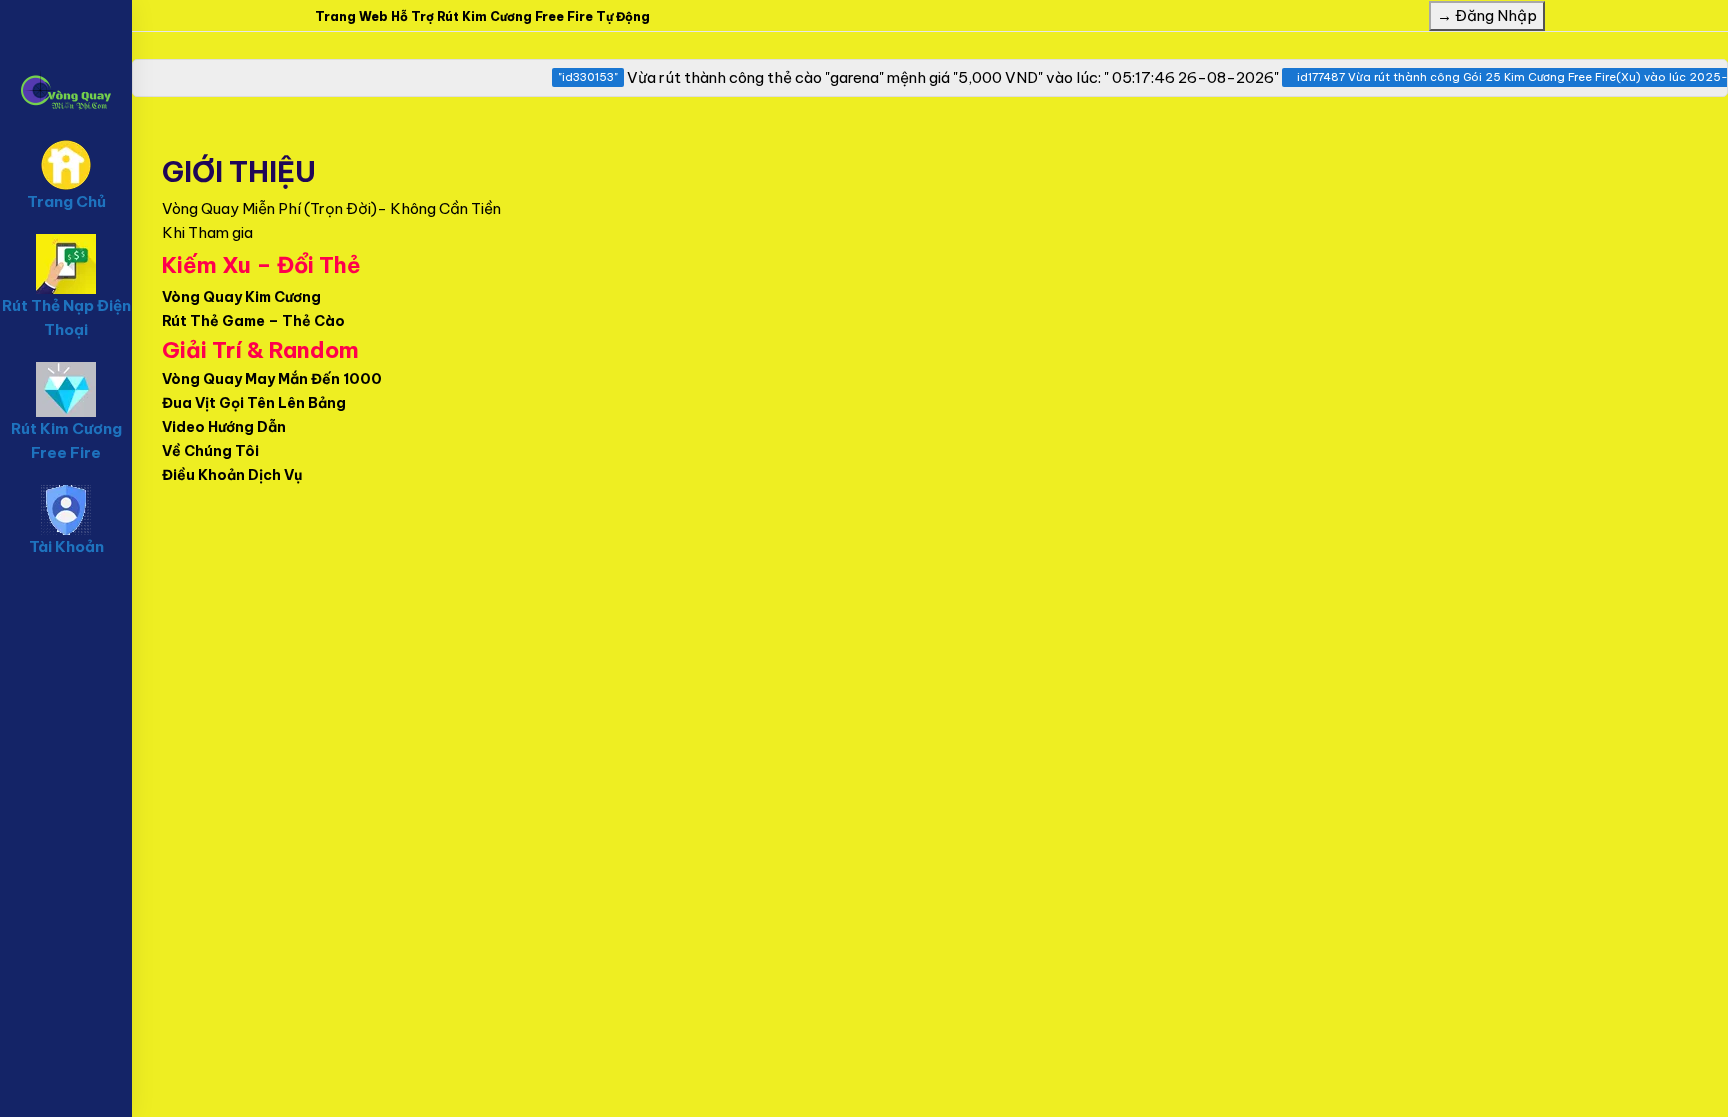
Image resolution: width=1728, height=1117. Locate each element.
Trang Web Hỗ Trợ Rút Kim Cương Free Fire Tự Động (482, 16)
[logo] (66, 61)
